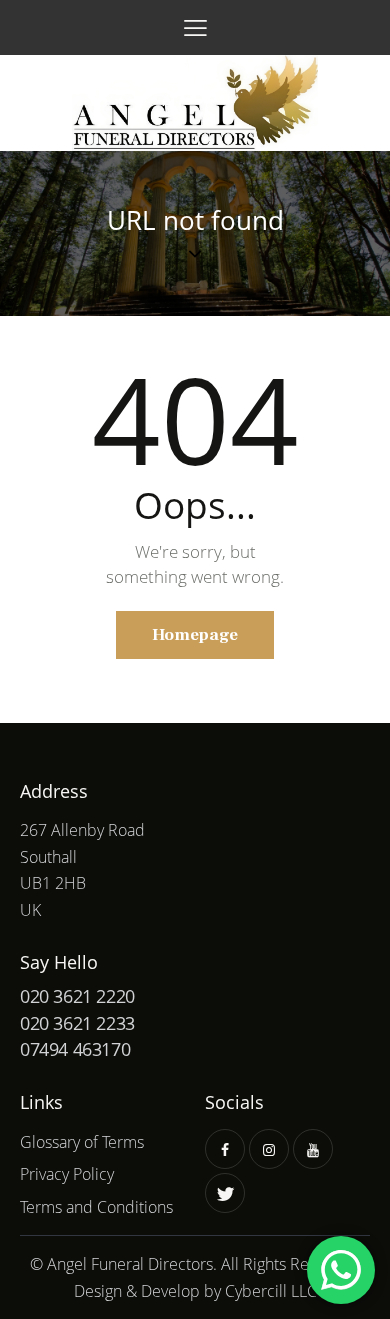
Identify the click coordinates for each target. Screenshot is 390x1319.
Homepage (195, 635)
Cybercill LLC (271, 1291)
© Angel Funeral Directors (121, 1264)
